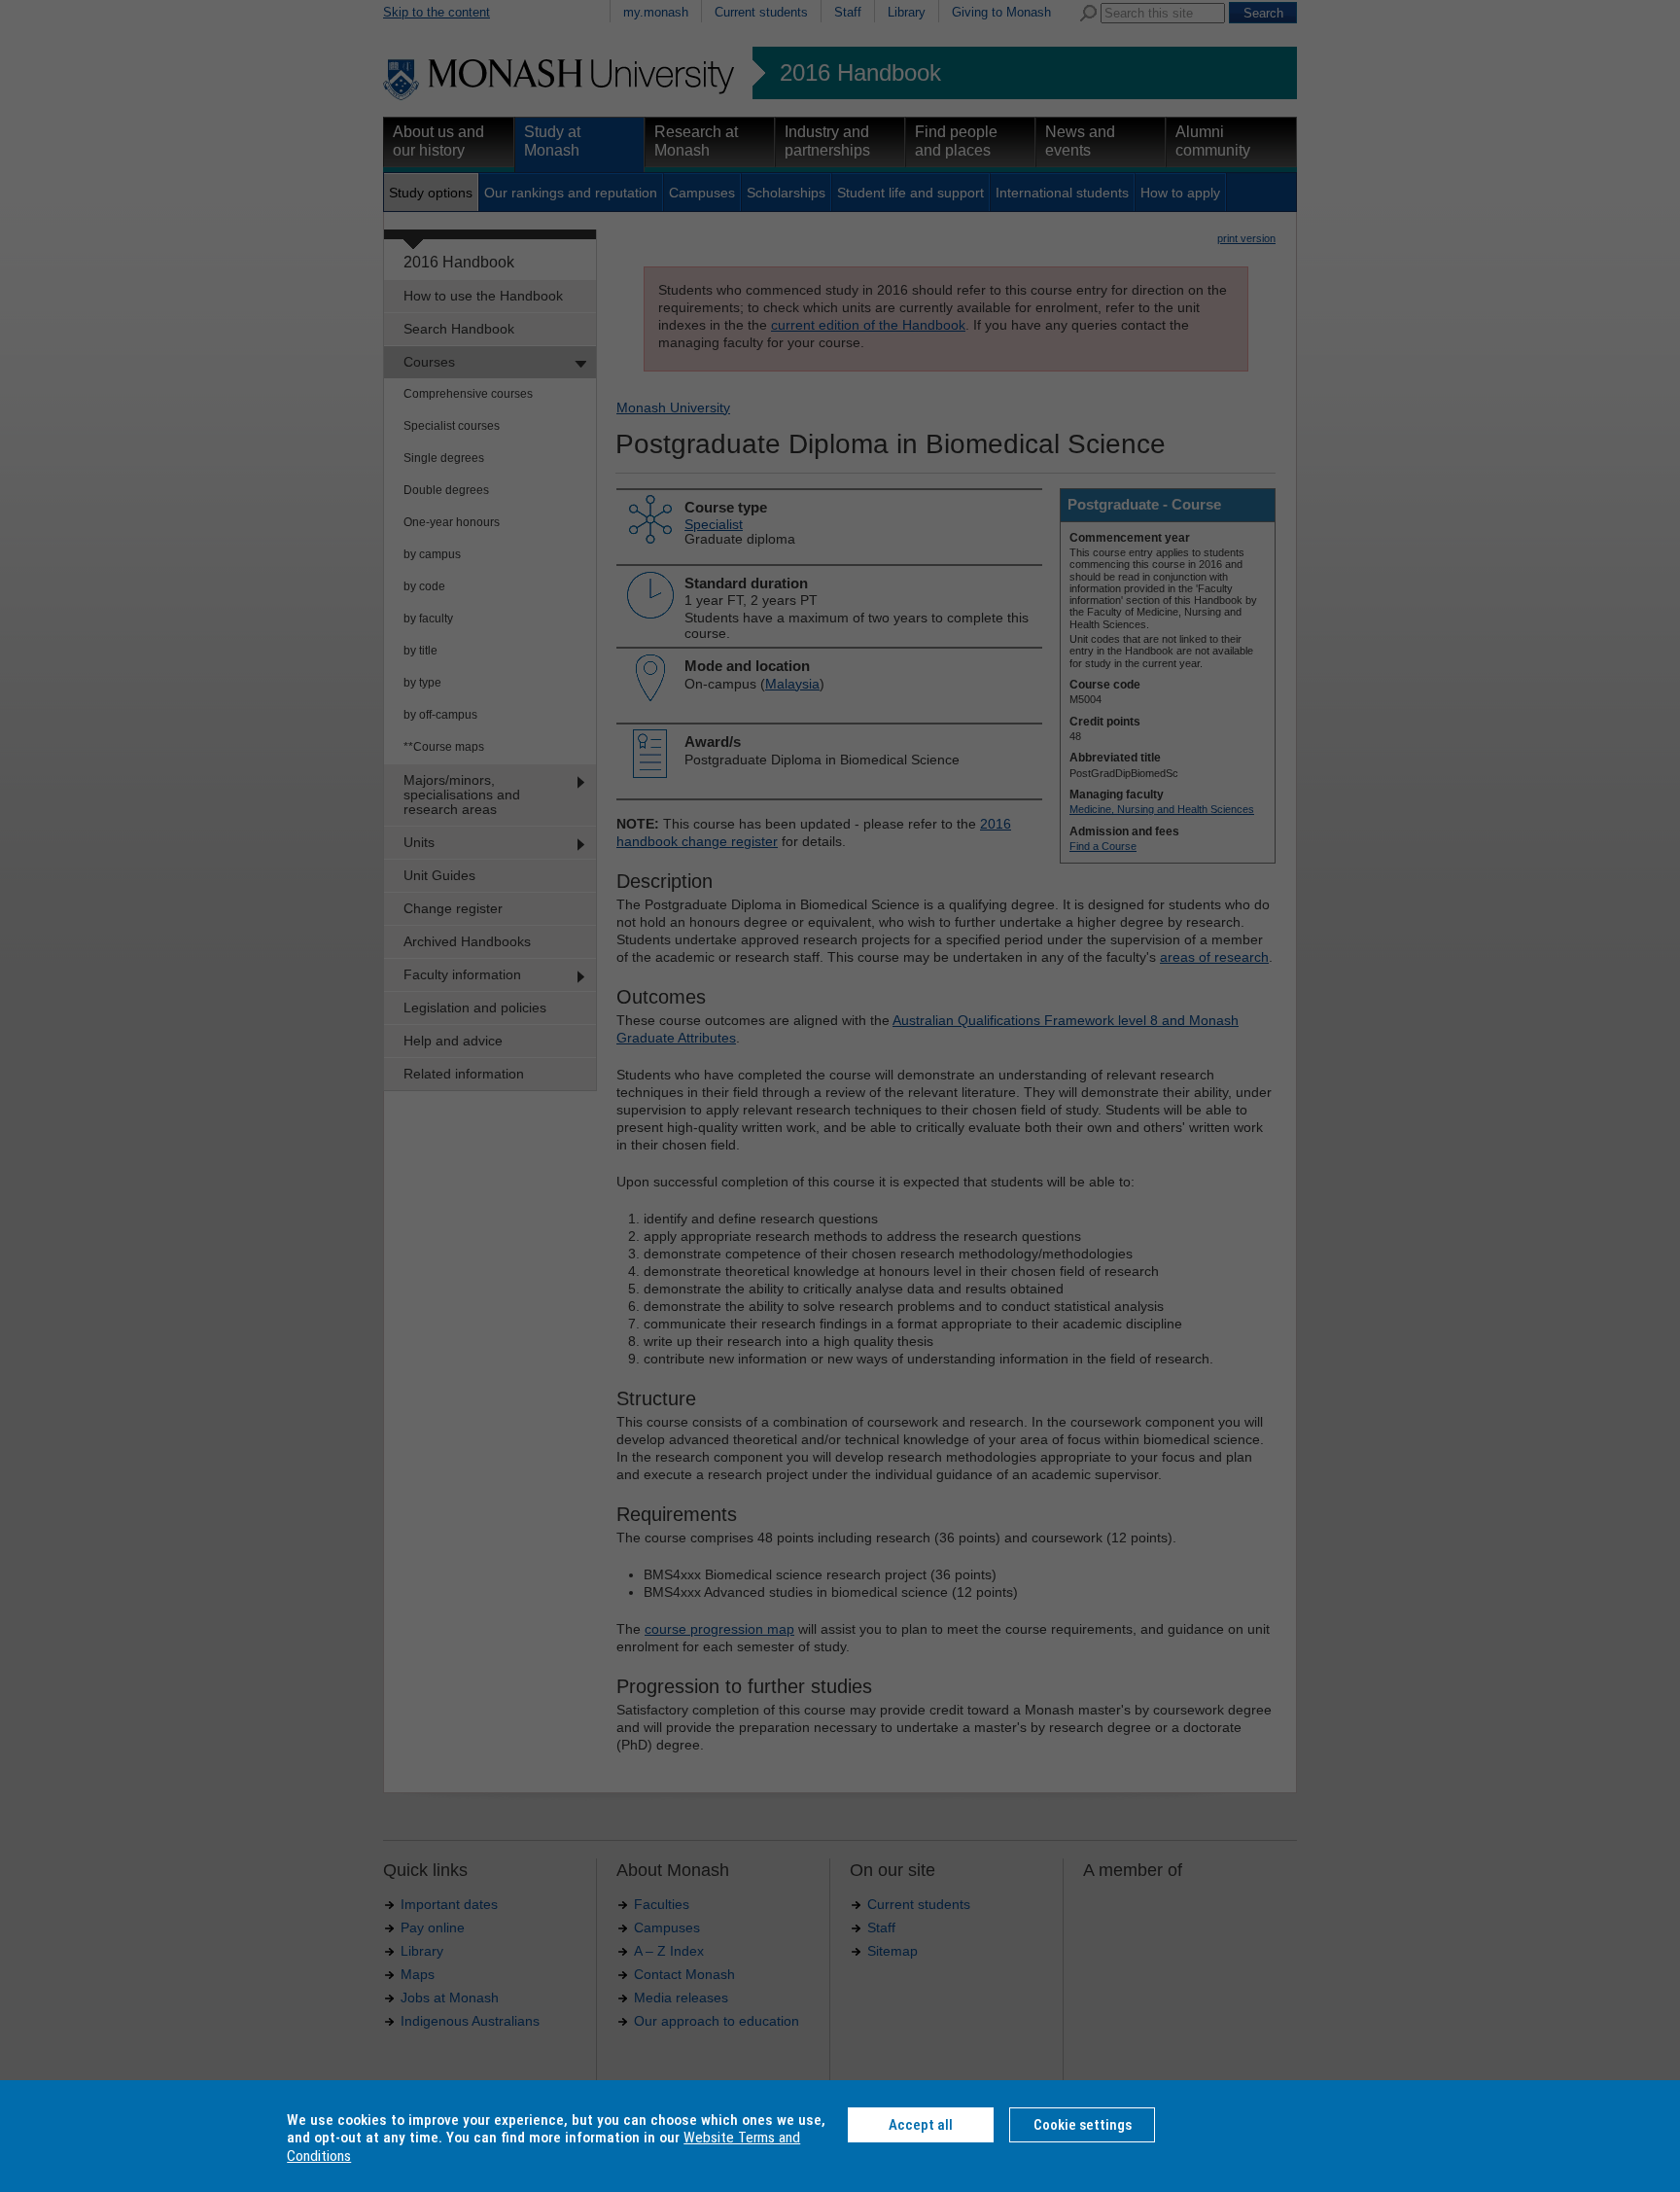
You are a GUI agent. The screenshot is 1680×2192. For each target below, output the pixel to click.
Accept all (921, 2125)
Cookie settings (1083, 2125)
